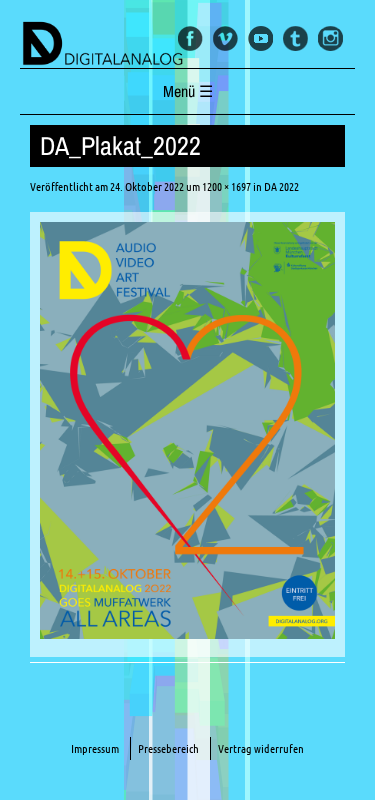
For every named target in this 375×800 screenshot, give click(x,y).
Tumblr (295, 38)
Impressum (95, 748)
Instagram (330, 38)
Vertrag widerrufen (261, 748)
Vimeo (225, 38)
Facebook (190, 38)
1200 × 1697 (226, 186)
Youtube (260, 38)
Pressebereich (168, 748)
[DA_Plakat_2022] (187, 633)
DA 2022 (281, 186)
